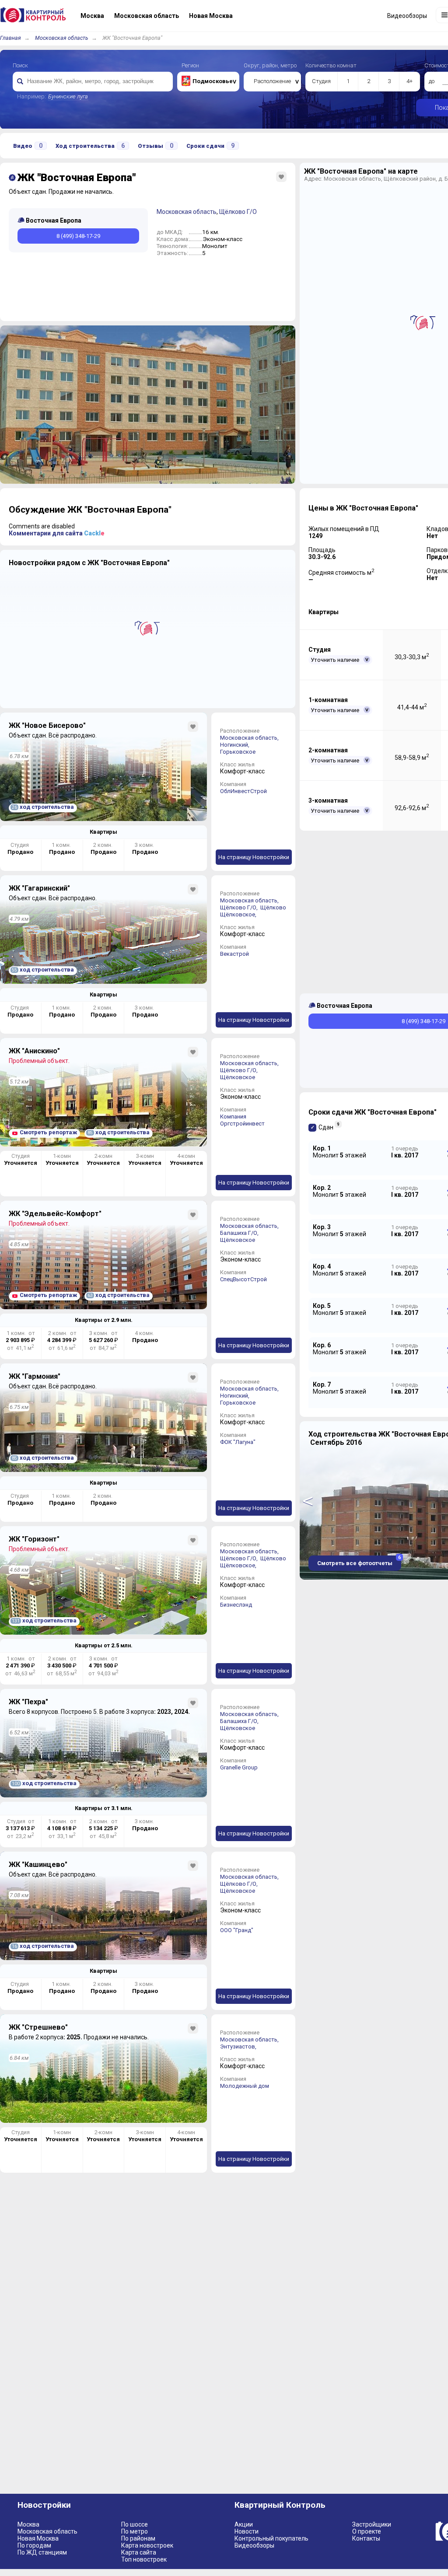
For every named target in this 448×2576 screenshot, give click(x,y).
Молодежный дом (245, 2086)
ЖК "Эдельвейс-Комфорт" (55, 1214)
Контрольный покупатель (271, 2538)
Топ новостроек (144, 2559)
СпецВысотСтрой (243, 1279)
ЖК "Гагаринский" (39, 888)
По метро (135, 2531)
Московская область (62, 38)
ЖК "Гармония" (35, 1376)
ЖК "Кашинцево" (38, 1865)
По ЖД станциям (42, 2552)
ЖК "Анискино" (34, 1051)
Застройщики (372, 2524)
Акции (244, 2524)
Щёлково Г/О (238, 212)
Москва (28, 2524)
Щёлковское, (239, 914)
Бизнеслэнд (236, 1605)
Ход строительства (90, 146)
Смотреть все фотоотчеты (359, 1561)
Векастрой (234, 954)
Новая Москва (38, 2538)
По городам (34, 2545)
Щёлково (273, 907)
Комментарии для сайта (57, 533)
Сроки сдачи (210, 146)
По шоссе (135, 2524)
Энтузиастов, (239, 2046)
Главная (10, 38)
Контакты (366, 2538)
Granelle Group (239, 1767)
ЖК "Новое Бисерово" (47, 725)
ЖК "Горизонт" (34, 1539)
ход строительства (43, 807)
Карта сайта (139, 2552)
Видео (28, 146)
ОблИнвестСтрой (243, 791)
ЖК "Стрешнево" (38, 2027)
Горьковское (238, 752)
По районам (138, 2538)
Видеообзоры (254, 2545)
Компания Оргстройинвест (242, 1120)
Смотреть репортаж (48, 1132)
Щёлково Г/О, (240, 907)
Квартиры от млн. (104, 1320)
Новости (247, 2531)
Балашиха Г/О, (240, 1233)
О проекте (367, 2531)
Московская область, (250, 738)
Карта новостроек (147, 2545)
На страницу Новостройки (254, 857)
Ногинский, (235, 745)
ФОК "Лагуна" (238, 1442)
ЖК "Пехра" (28, 1702)
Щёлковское (238, 1077)
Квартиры (103, 832)
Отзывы (156, 146)
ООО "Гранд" (237, 1930)
